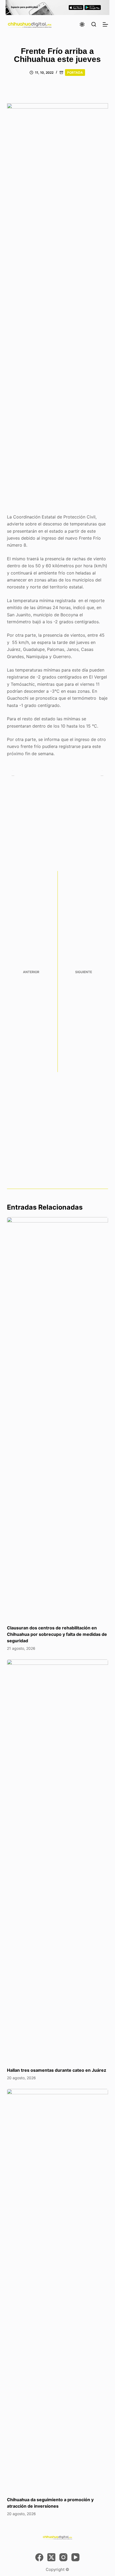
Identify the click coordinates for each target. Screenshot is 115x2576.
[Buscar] (94, 24)
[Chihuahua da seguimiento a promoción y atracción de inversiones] (57, 2290)
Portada (75, 73)
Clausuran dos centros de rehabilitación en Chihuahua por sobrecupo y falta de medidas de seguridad (57, 1634)
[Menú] (105, 24)
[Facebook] (39, 2557)
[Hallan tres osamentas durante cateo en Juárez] (57, 1860)
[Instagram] (63, 2557)
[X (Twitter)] (51, 2557)
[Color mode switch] (82, 24)
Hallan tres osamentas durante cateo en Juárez (57, 2070)
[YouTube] (75, 2557)
